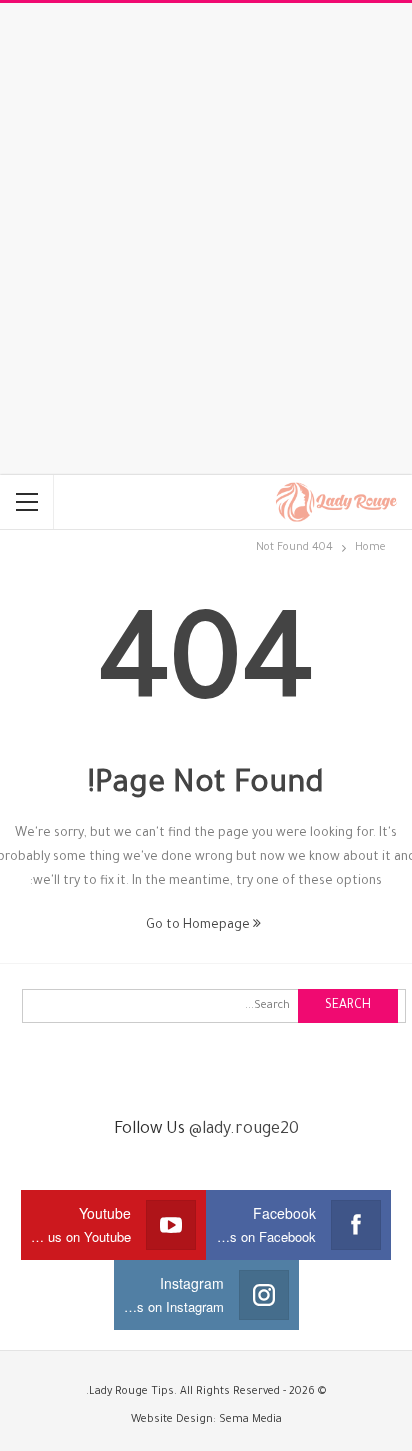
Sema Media (250, 1420)
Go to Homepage (199, 926)
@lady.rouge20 (244, 1130)
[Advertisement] (206, 239)
